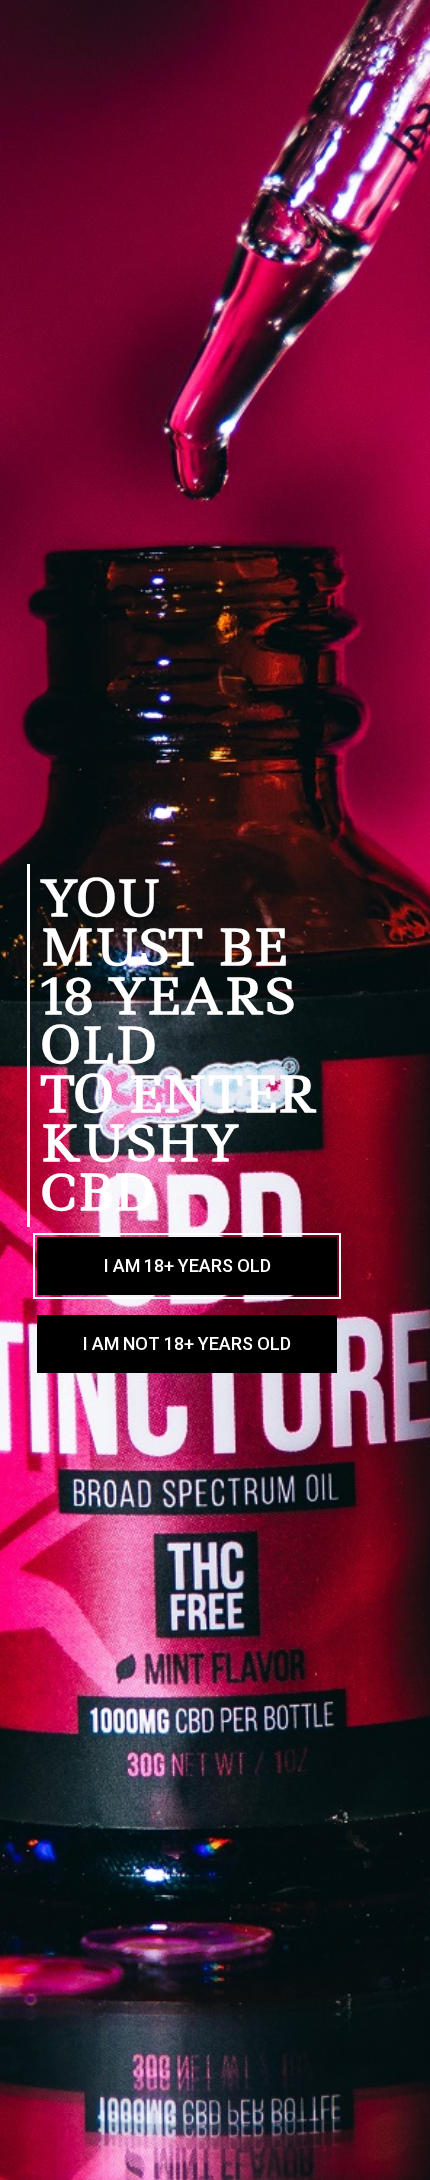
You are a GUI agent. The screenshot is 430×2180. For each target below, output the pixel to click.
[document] (215, 1090)
